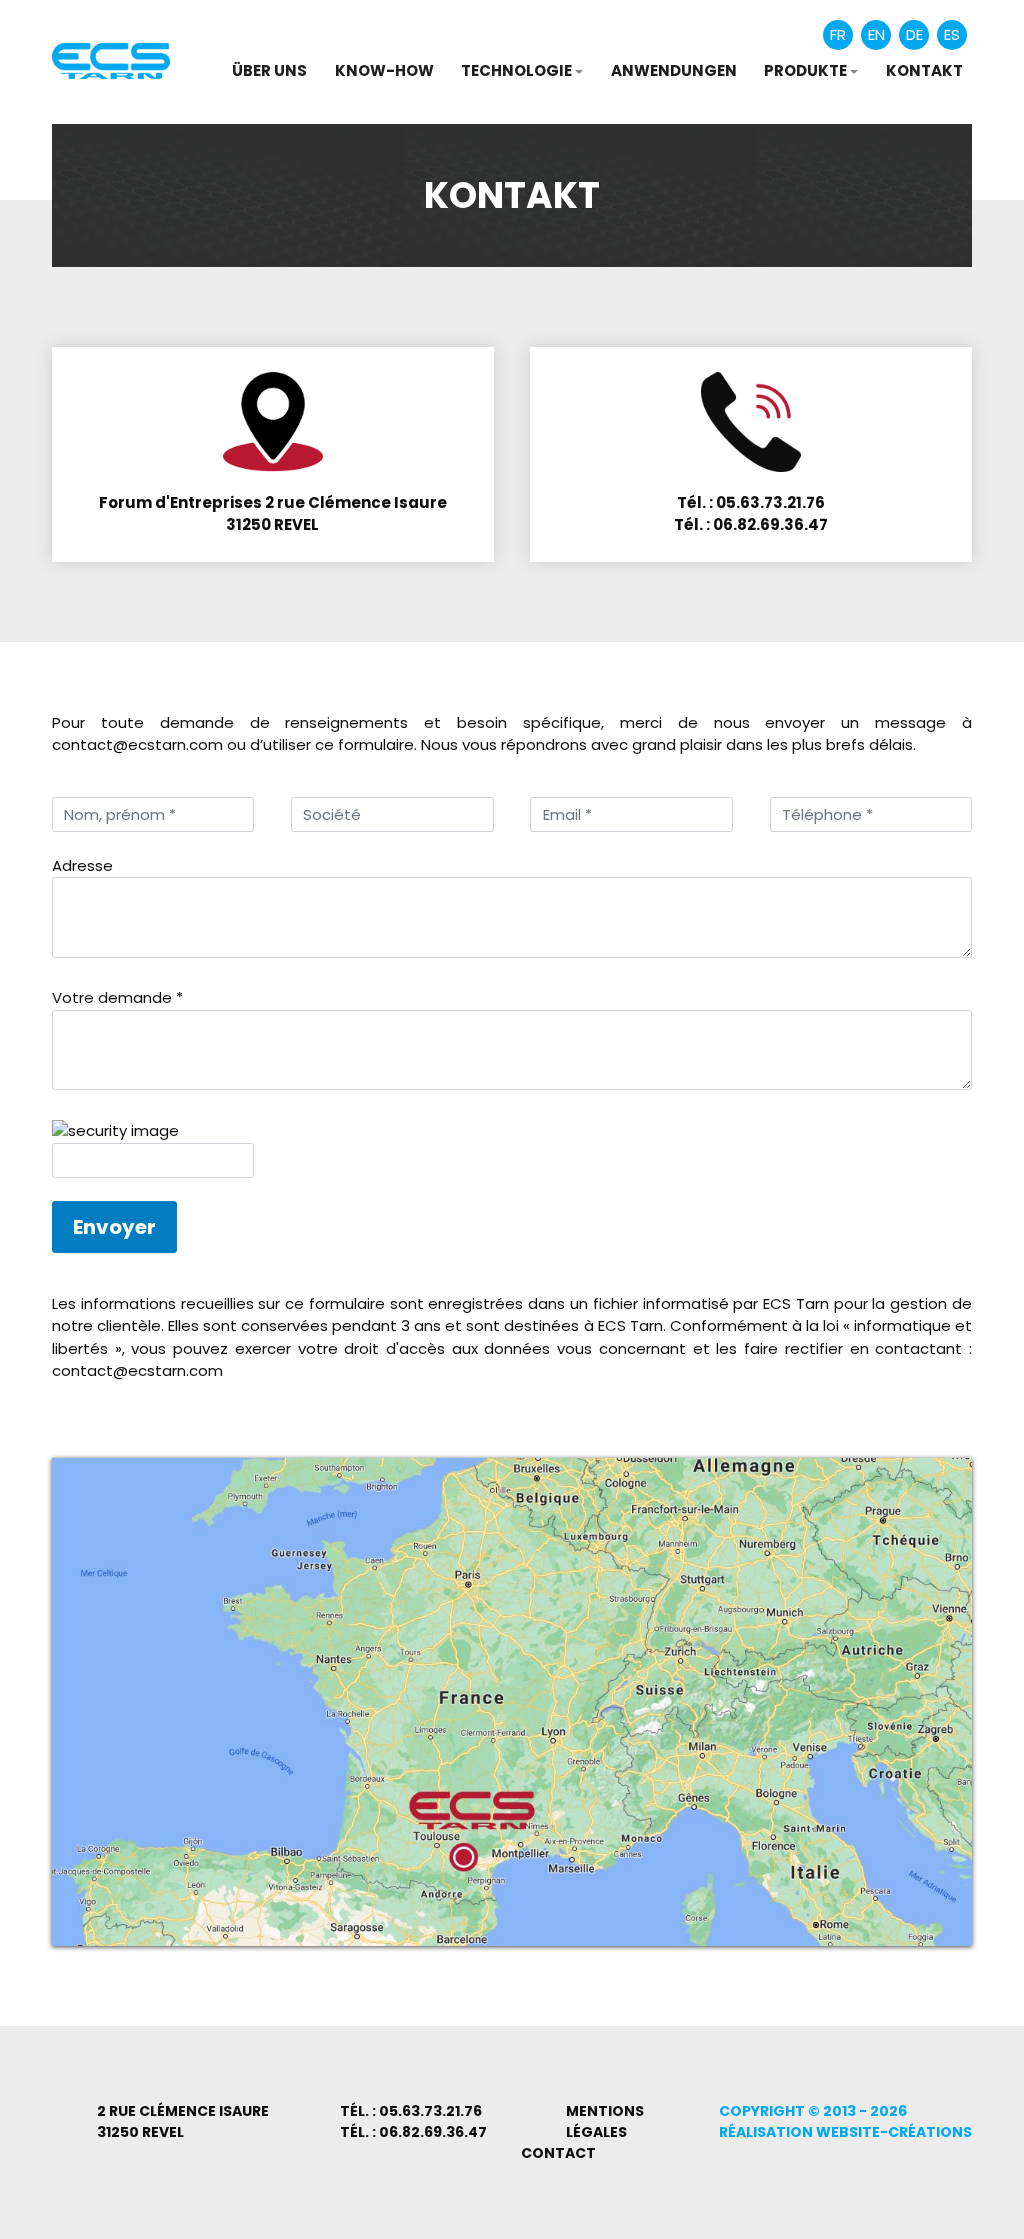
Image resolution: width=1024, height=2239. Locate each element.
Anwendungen (674, 70)
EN (876, 34)
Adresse (82, 865)
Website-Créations (894, 2132)
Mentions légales (605, 2121)
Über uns (269, 70)
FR (838, 34)
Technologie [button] (516, 70)
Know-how (384, 70)
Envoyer (114, 1227)
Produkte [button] (805, 70)
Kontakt (924, 70)
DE (914, 34)
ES (952, 34)
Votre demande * (117, 997)
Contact (558, 2153)
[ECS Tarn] (111, 59)
